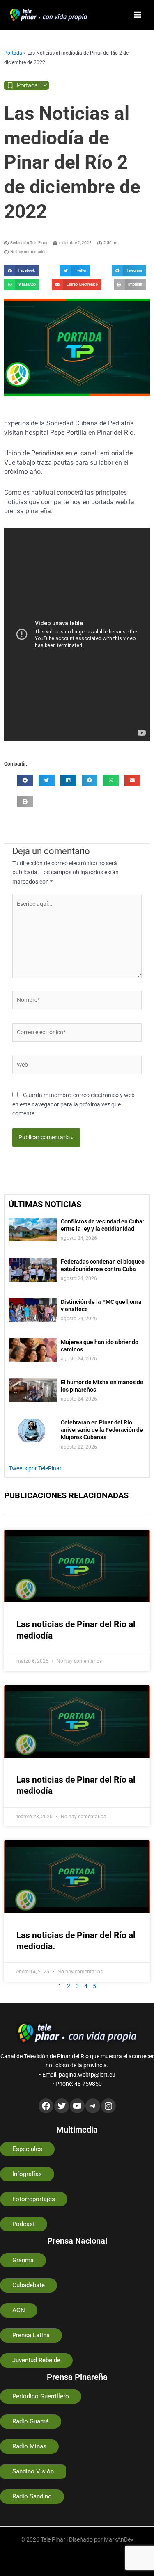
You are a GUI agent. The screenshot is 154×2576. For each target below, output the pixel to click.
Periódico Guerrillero (41, 2396)
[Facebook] (46, 2106)
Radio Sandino (32, 2496)
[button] (21, 271)
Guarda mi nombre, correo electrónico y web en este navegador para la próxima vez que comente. (74, 1104)
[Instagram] (108, 2106)
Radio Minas (29, 2446)
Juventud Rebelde (36, 2360)
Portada (13, 53)
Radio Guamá (31, 2421)
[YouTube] (77, 2106)
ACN (19, 2310)
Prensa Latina (31, 2335)
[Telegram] (93, 2106)
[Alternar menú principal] (138, 15)
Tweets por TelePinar (35, 1468)
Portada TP (32, 85)
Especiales (27, 2149)
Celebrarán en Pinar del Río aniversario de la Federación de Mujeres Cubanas (102, 1430)
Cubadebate (29, 2285)
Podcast (24, 2224)
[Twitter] (62, 2106)
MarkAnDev (119, 2539)
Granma (23, 2260)
